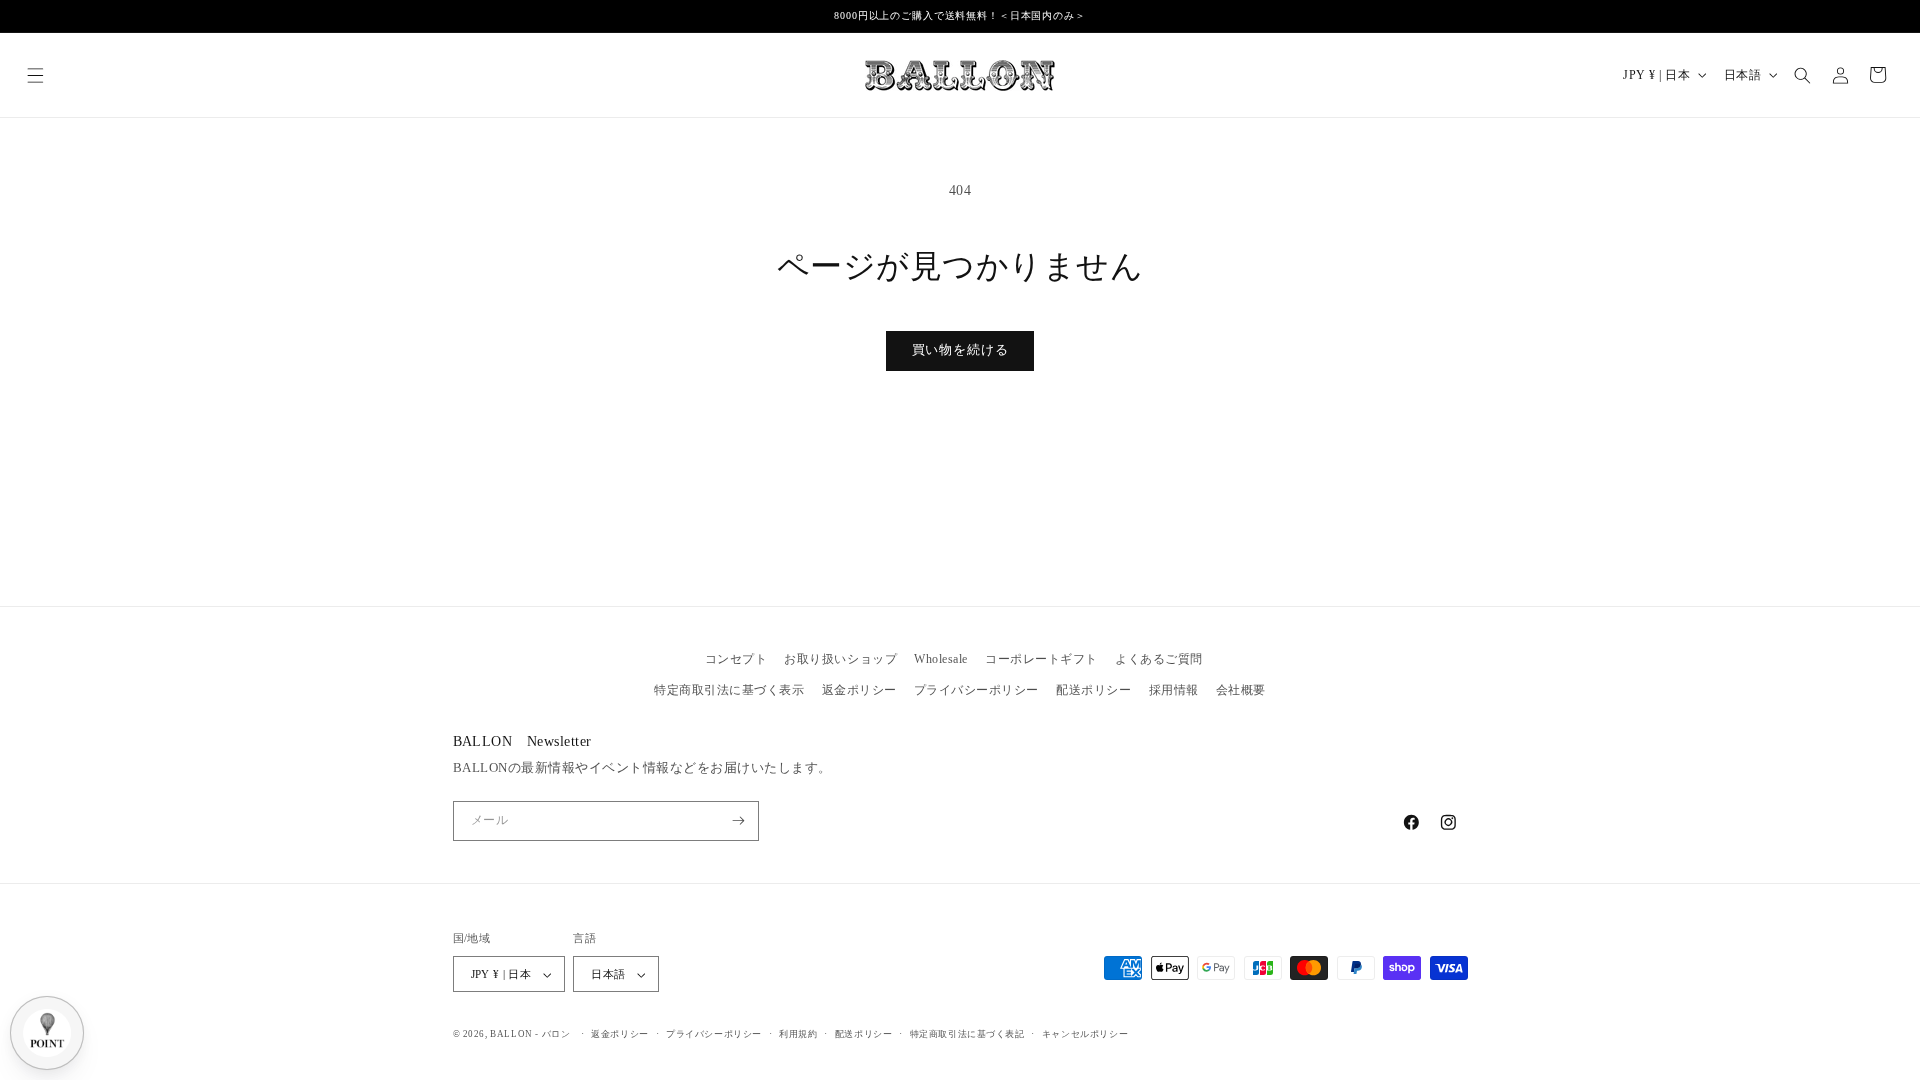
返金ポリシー (859, 690)
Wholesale (941, 659)
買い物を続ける (960, 350)
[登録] (738, 821)
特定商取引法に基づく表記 (967, 1034)
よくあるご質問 (1159, 659)
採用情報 (1174, 690)
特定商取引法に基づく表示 (729, 690)
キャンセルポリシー (1085, 1034)
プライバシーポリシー (976, 690)
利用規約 (798, 1034)
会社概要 (1241, 690)
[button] (35, 74)
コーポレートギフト (1041, 659)
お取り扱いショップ (840, 659)
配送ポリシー (1093, 690)
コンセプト (736, 659)
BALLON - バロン (530, 1034)
